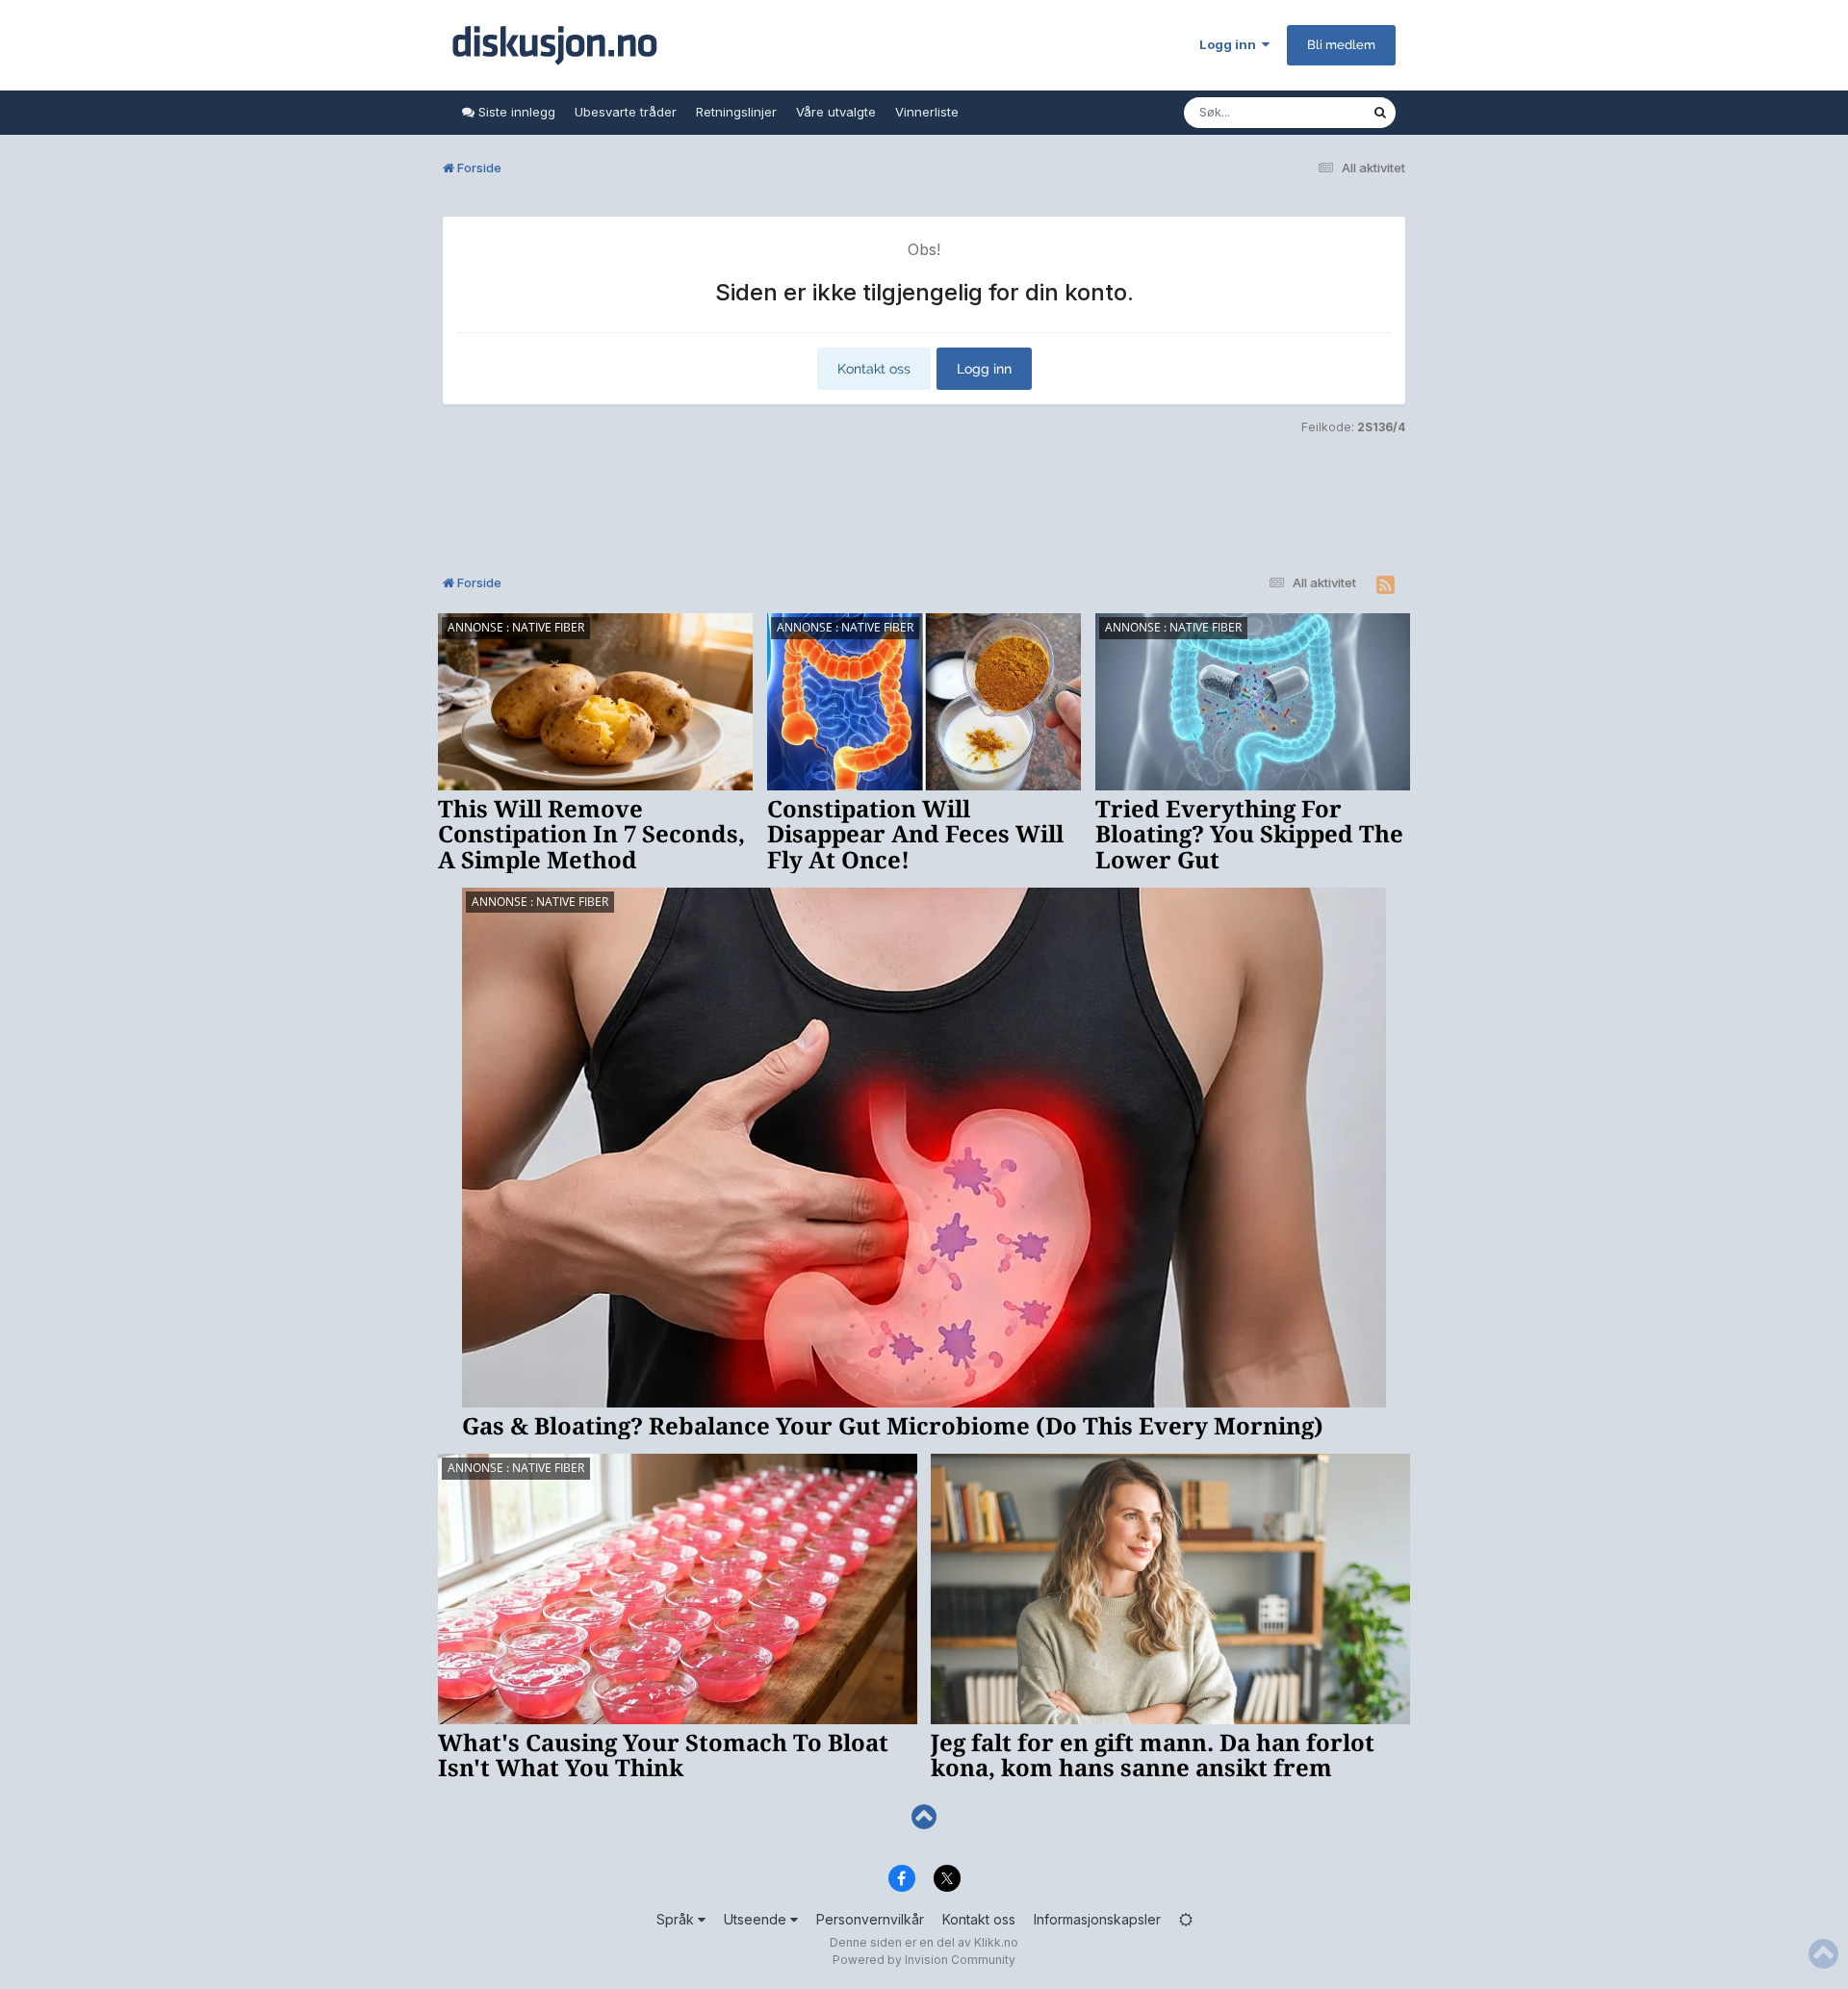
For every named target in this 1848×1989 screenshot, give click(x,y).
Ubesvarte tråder (626, 112)
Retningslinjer (736, 112)
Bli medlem (1341, 45)
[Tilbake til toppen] (924, 1817)
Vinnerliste (927, 112)
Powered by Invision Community (924, 1960)
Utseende (757, 1919)
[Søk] (1380, 113)
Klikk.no (996, 1942)
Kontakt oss (874, 369)
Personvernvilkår (870, 1919)
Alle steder (1315, 112)
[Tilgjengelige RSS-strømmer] (1386, 585)
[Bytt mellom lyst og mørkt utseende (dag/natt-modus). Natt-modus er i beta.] (1186, 1919)
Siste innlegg (515, 112)
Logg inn (1231, 44)
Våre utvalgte (836, 112)
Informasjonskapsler (1097, 1919)
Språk (677, 1919)
